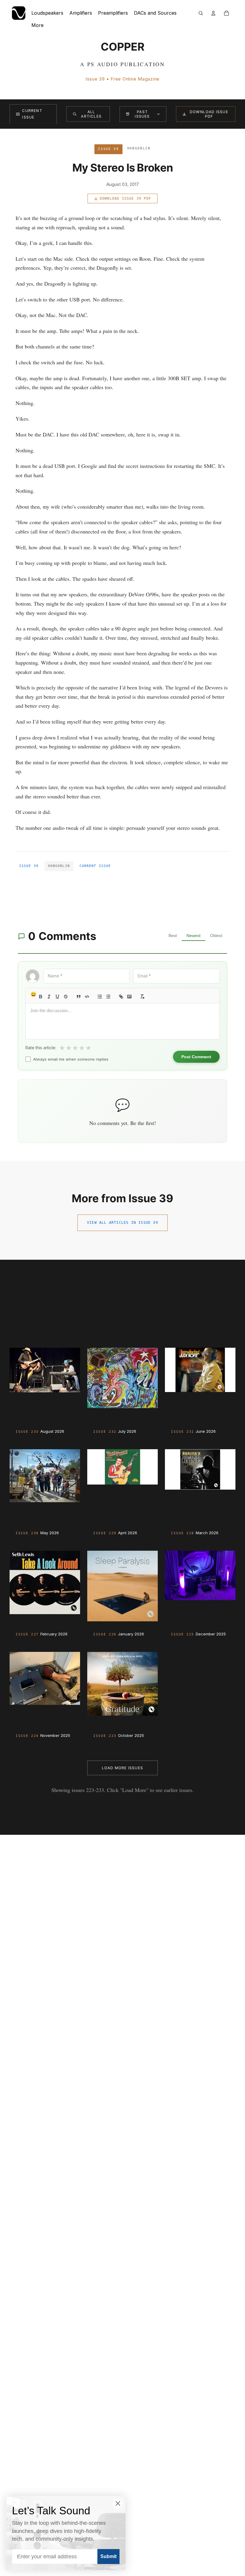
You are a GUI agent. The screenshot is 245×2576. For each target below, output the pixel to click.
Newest (193, 936)
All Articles (91, 114)
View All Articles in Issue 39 (122, 1223)
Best (173, 936)
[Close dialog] (118, 2503)
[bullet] (108, 997)
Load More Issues (122, 1768)
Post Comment (196, 1057)
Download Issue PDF (209, 114)
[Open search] (201, 13)
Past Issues (142, 114)
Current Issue (32, 114)
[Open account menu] (213, 13)
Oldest (216, 936)
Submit (108, 2556)
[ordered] (100, 997)
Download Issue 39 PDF (125, 198)
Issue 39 (29, 866)
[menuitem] (37, 25)
